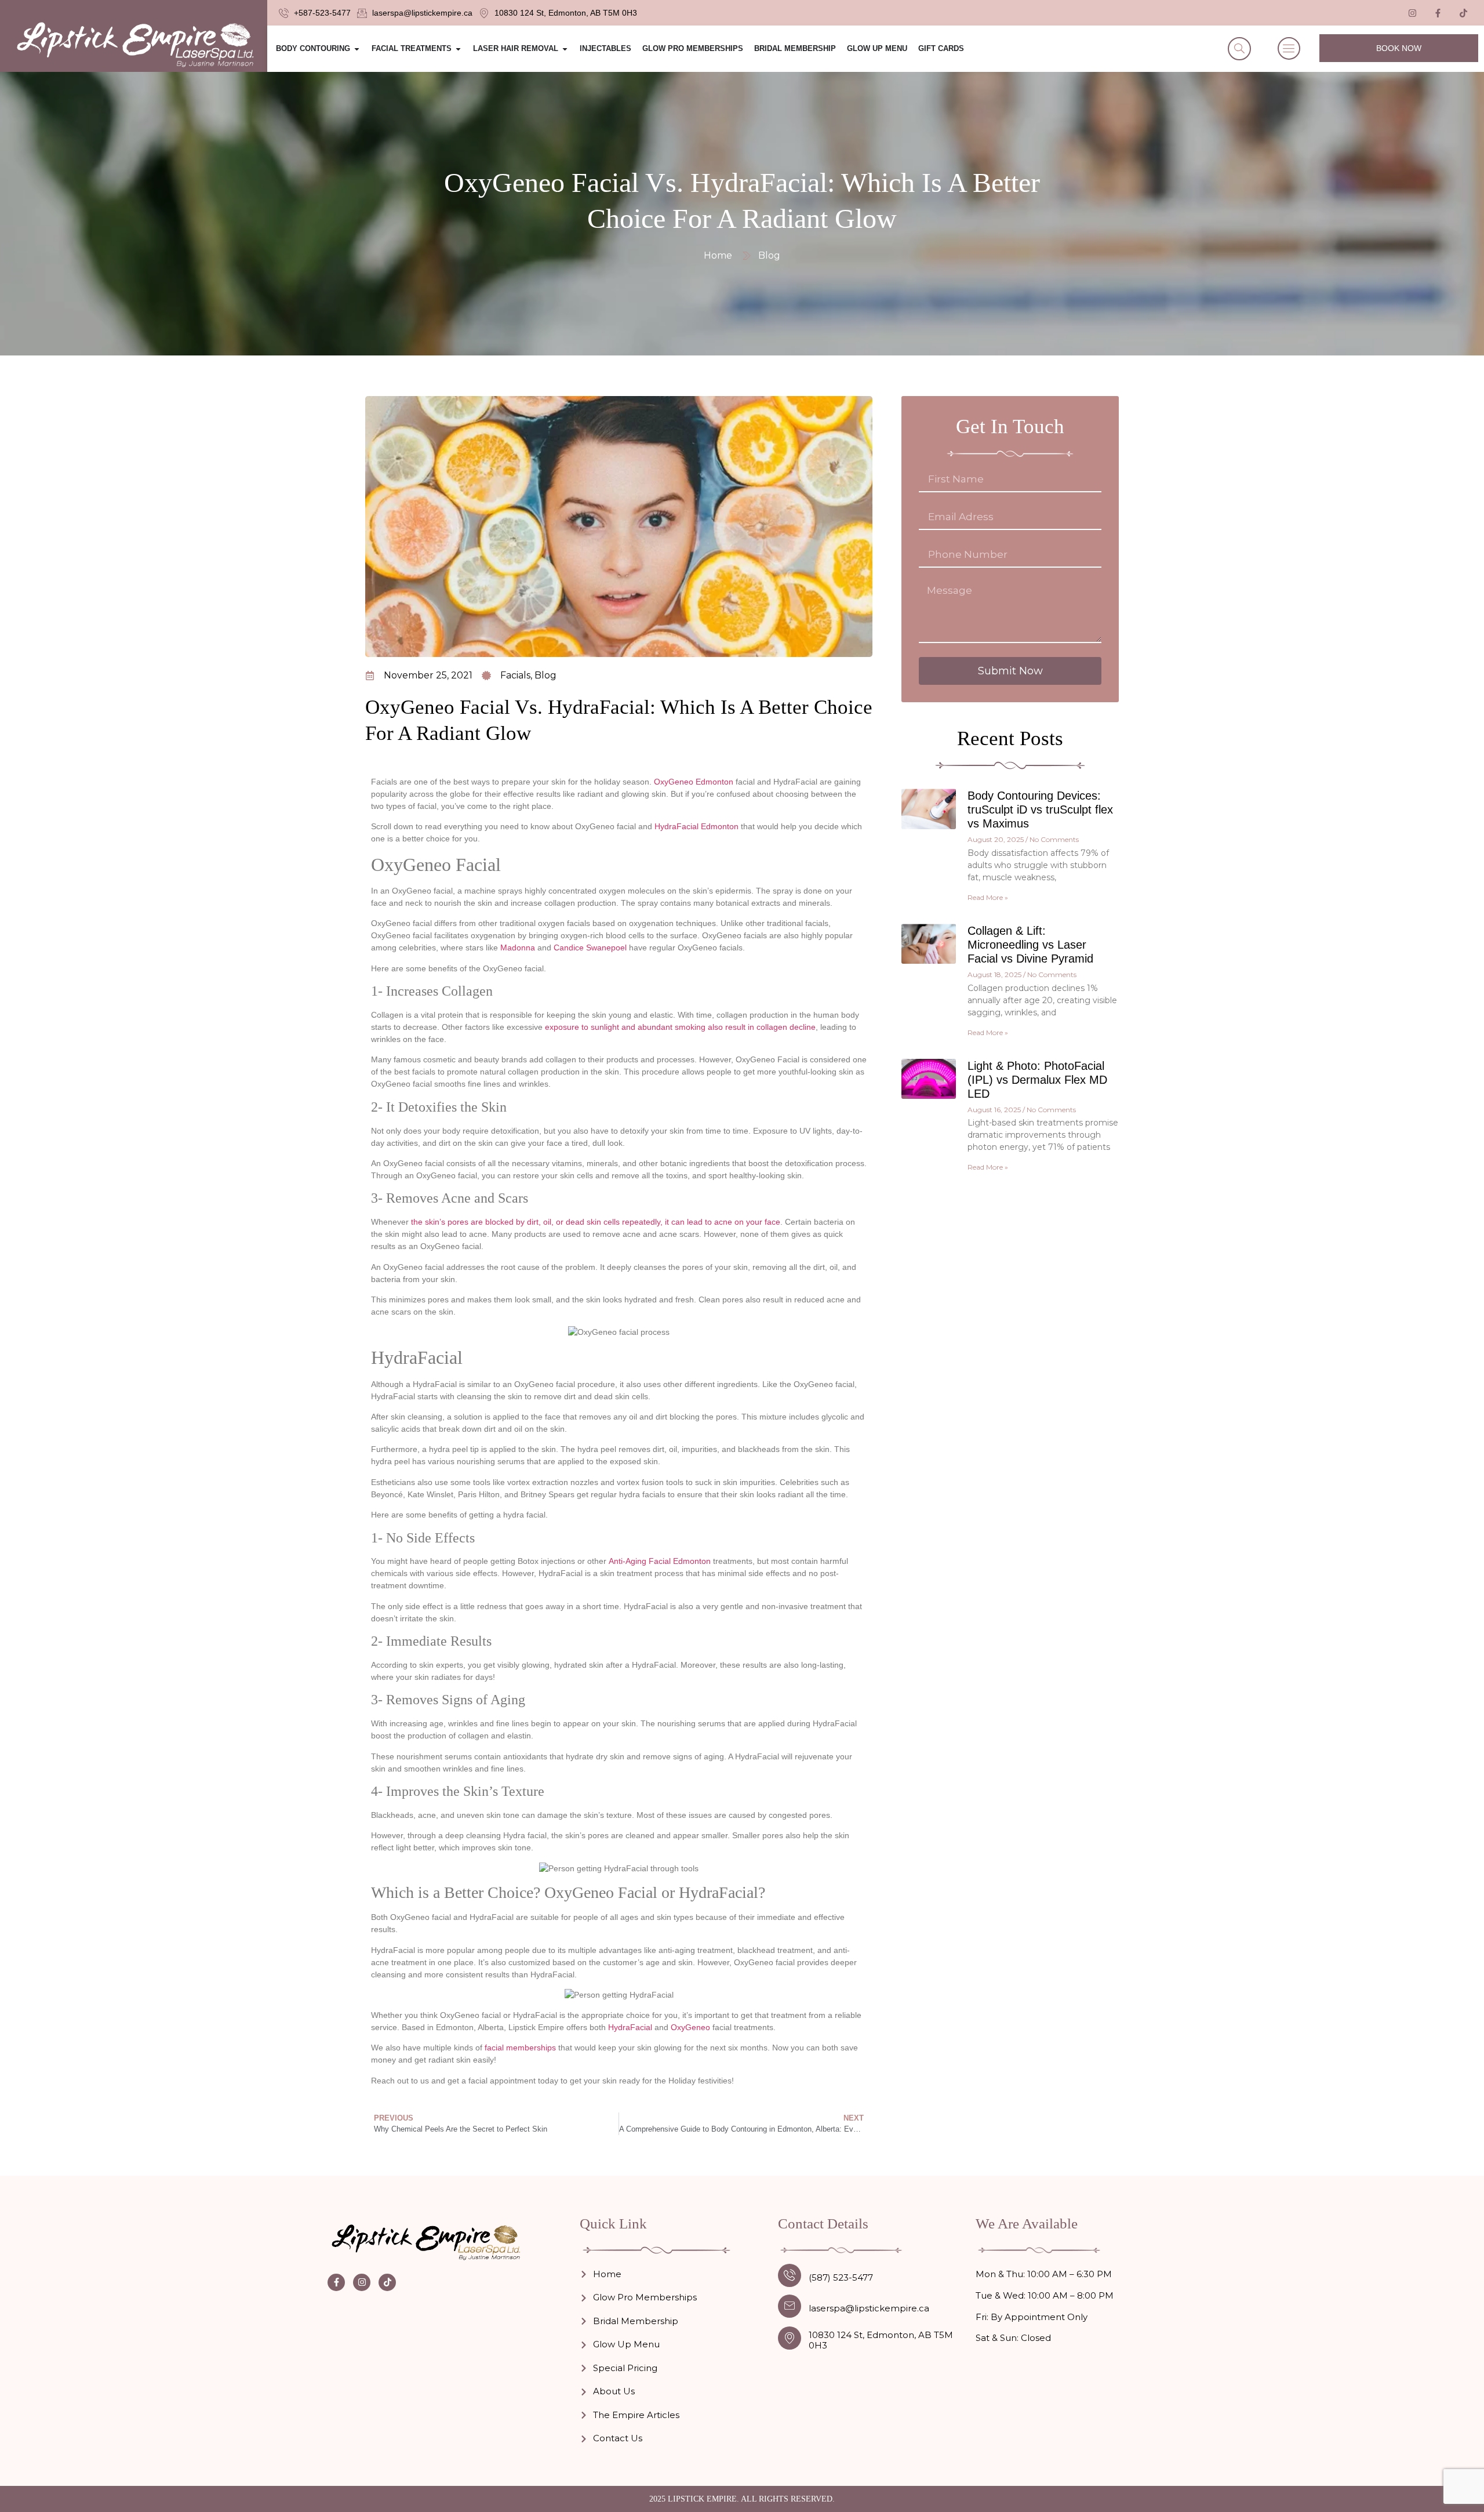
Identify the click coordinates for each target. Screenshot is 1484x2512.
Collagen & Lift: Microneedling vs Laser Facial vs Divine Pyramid (1030, 945)
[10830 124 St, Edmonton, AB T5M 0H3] (790, 2338)
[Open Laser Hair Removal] (565, 49)
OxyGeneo (690, 2027)
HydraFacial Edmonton (696, 826)
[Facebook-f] (336, 2282)
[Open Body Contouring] (357, 49)
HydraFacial (630, 2027)
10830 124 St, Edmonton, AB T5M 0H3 (881, 2340)
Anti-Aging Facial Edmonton (660, 1561)
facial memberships (520, 2048)
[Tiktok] (1464, 13)
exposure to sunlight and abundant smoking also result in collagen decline (680, 1027)
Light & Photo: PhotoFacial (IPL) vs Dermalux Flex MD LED (1037, 1080)
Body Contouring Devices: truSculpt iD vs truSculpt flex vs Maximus (1040, 809)
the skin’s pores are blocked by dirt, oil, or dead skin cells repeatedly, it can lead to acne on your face (596, 1222)
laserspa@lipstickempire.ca (869, 2308)
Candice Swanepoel (590, 948)
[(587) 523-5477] (790, 2275)
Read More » (988, 897)
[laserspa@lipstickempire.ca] (790, 2306)
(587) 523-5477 (841, 2277)
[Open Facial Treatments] (458, 49)
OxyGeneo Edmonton (694, 782)
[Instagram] (362, 2282)
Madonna (518, 948)
